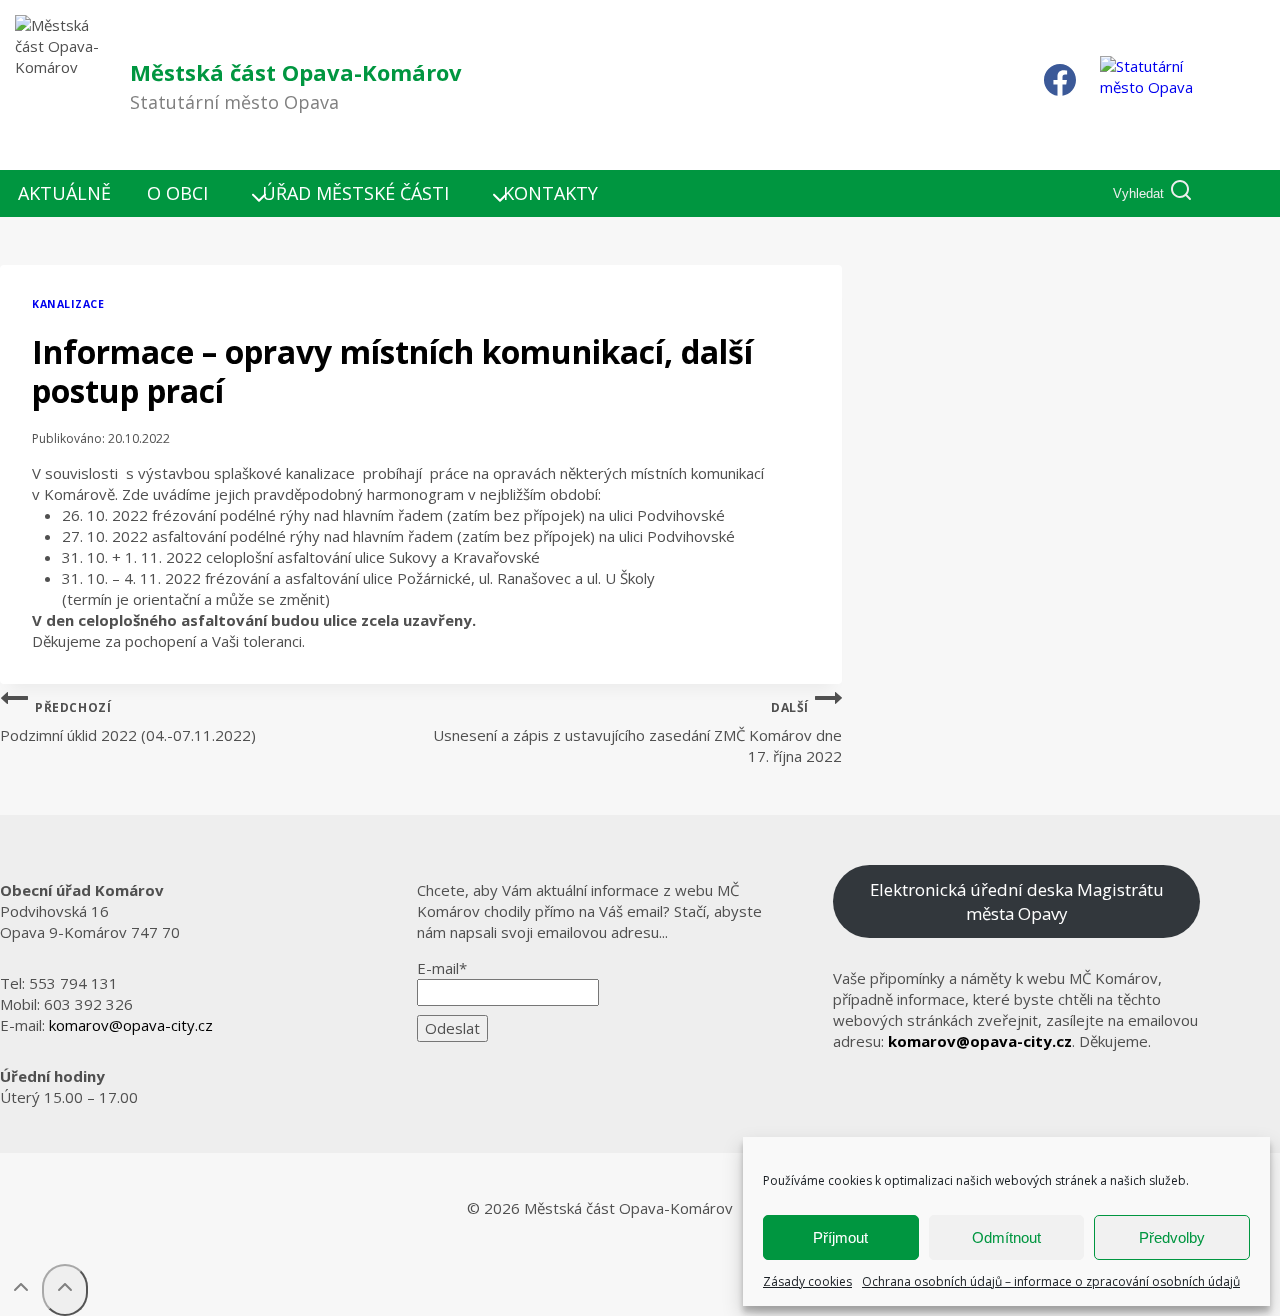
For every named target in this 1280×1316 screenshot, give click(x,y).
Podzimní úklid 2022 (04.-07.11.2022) (128, 722)
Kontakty (550, 193)
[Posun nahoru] (21, 1290)
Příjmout (840, 1237)
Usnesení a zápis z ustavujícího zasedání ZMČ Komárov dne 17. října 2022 (637, 732)
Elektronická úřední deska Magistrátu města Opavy (1017, 901)
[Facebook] (1060, 85)
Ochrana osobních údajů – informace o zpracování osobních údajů (1051, 1281)
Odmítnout (1006, 1237)
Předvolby (1172, 1237)
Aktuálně (64, 193)
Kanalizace (68, 304)
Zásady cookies (807, 1281)
